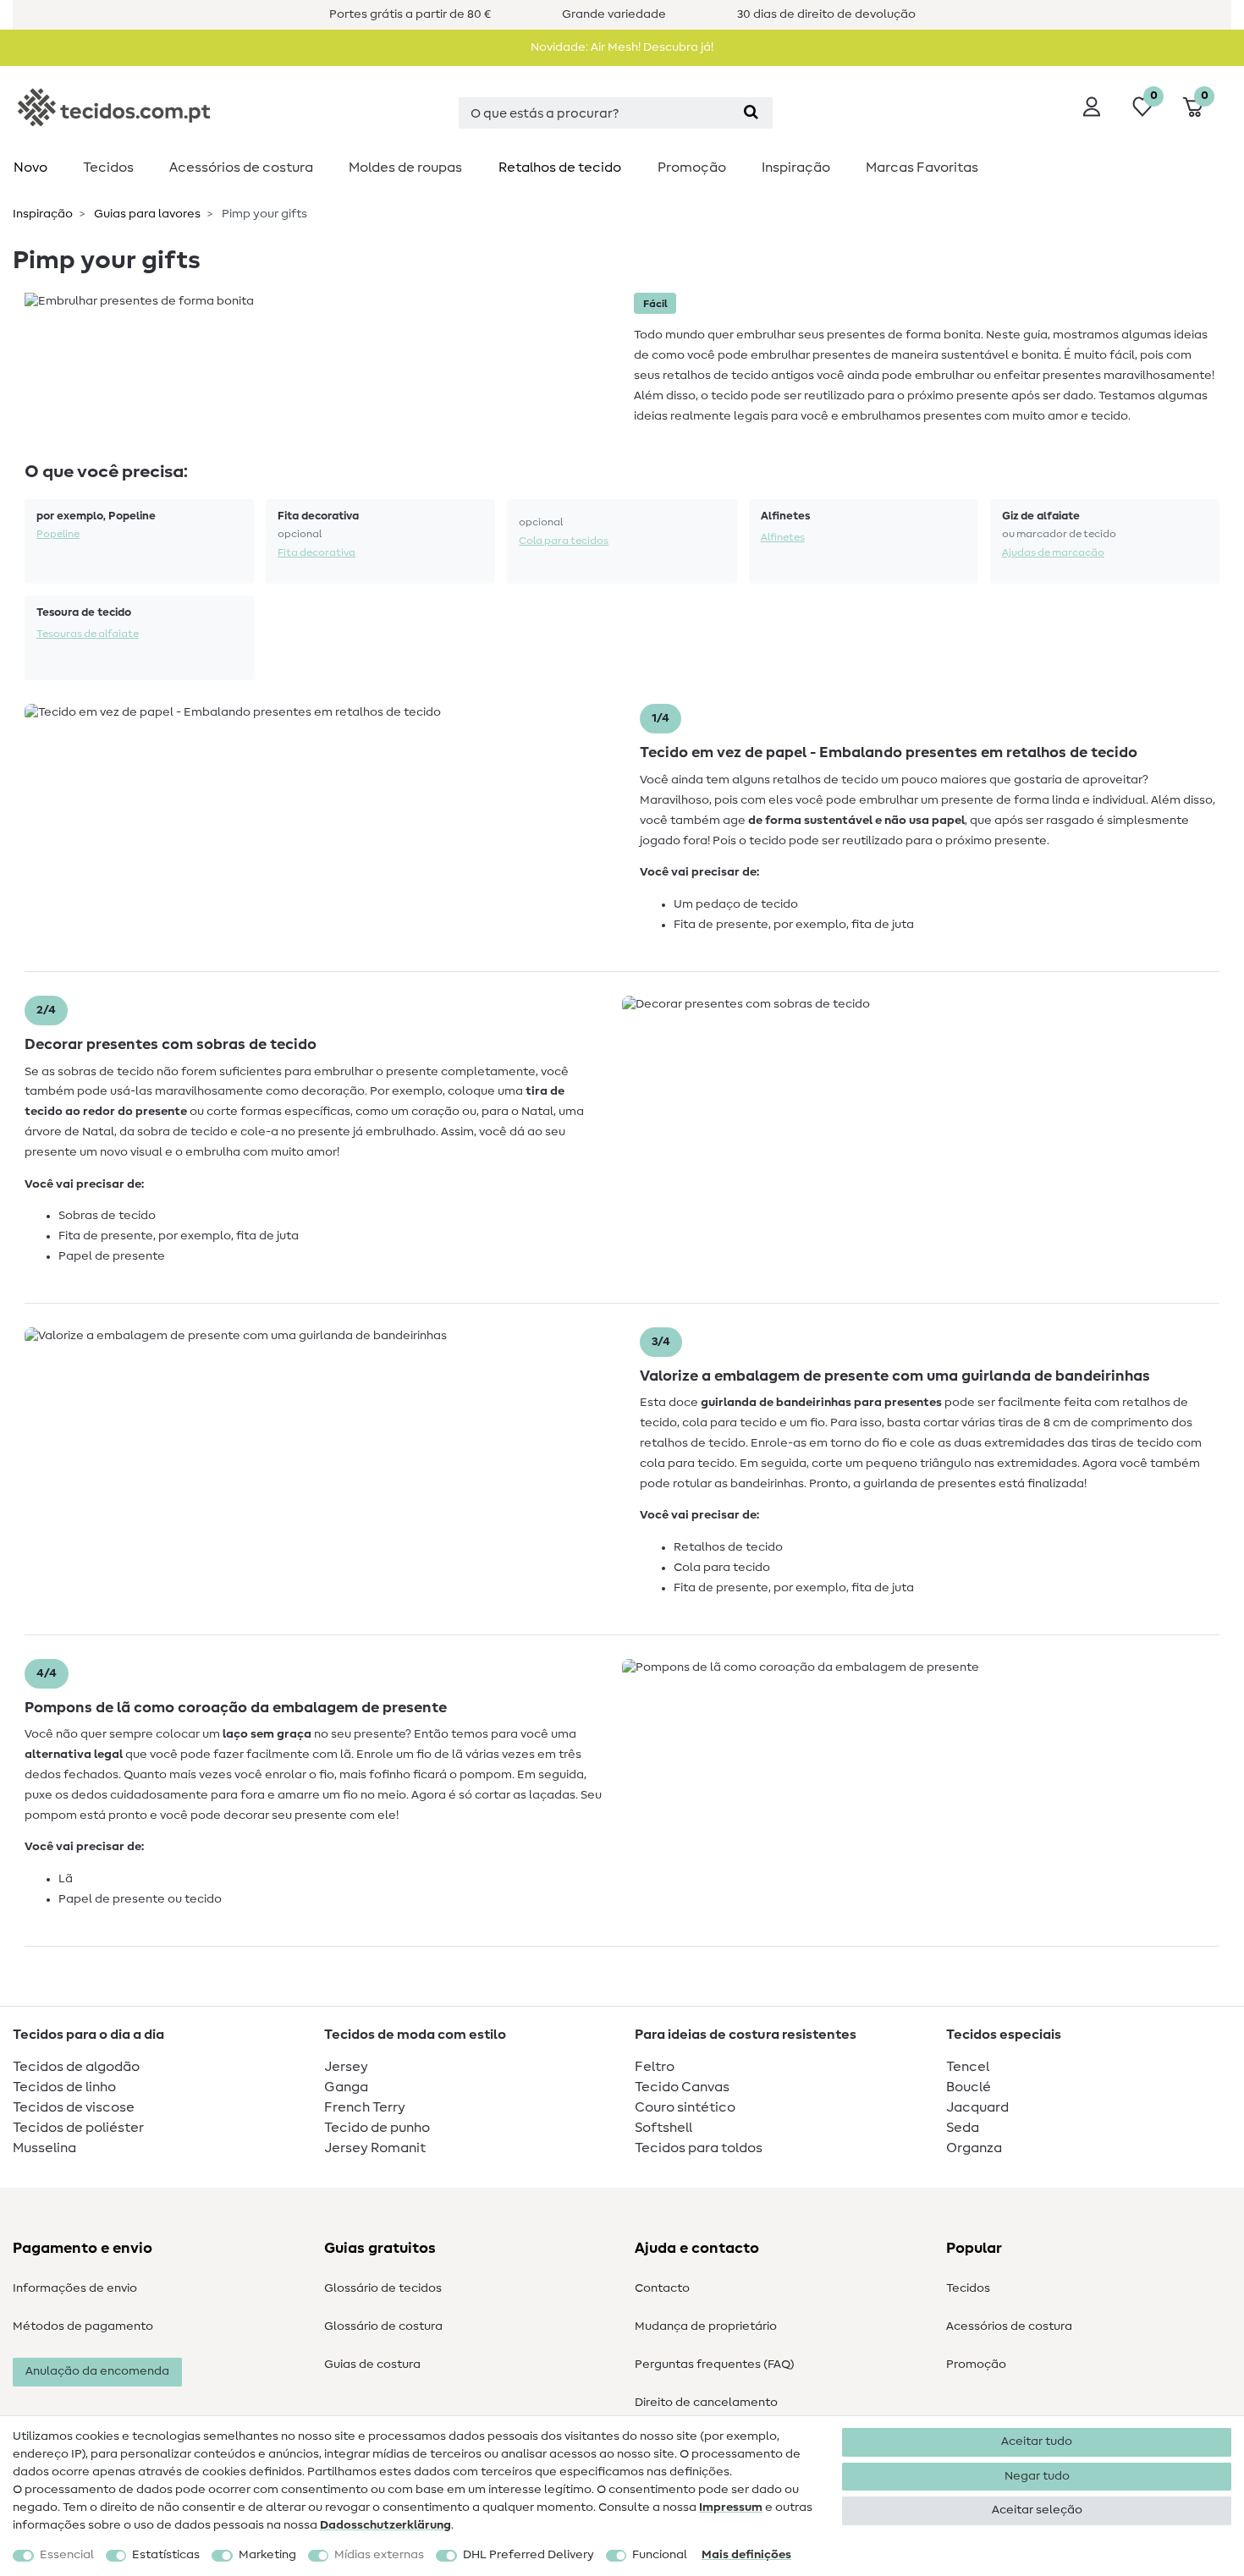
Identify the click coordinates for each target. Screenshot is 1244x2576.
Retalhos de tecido (560, 168)
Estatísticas (166, 2555)
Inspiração (796, 168)
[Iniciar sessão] (1092, 107)
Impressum (731, 2507)
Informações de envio (75, 2288)
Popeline (58, 534)
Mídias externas (379, 2555)
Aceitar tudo (1037, 2441)
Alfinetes (783, 537)
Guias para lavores (146, 214)
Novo (30, 168)
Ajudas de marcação (1053, 552)
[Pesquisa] (751, 113)
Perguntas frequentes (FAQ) (715, 2365)
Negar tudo (1037, 2476)
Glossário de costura (383, 2326)
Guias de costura (372, 2365)
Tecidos (108, 168)
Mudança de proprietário (706, 2326)
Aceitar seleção (1037, 2510)
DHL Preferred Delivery (528, 2555)
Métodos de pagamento (83, 2326)
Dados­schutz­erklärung (385, 2525)
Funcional (660, 2555)
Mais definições (746, 2555)
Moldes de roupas (405, 168)
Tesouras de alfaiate (88, 634)
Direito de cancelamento (706, 2403)
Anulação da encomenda (97, 2371)
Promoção (692, 168)
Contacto (662, 2288)
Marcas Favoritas (922, 168)
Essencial (67, 2555)
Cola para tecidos (564, 541)
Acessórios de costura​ (241, 168)
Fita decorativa (317, 552)
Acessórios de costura (1009, 2326)
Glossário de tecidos (383, 2288)
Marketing (267, 2555)
